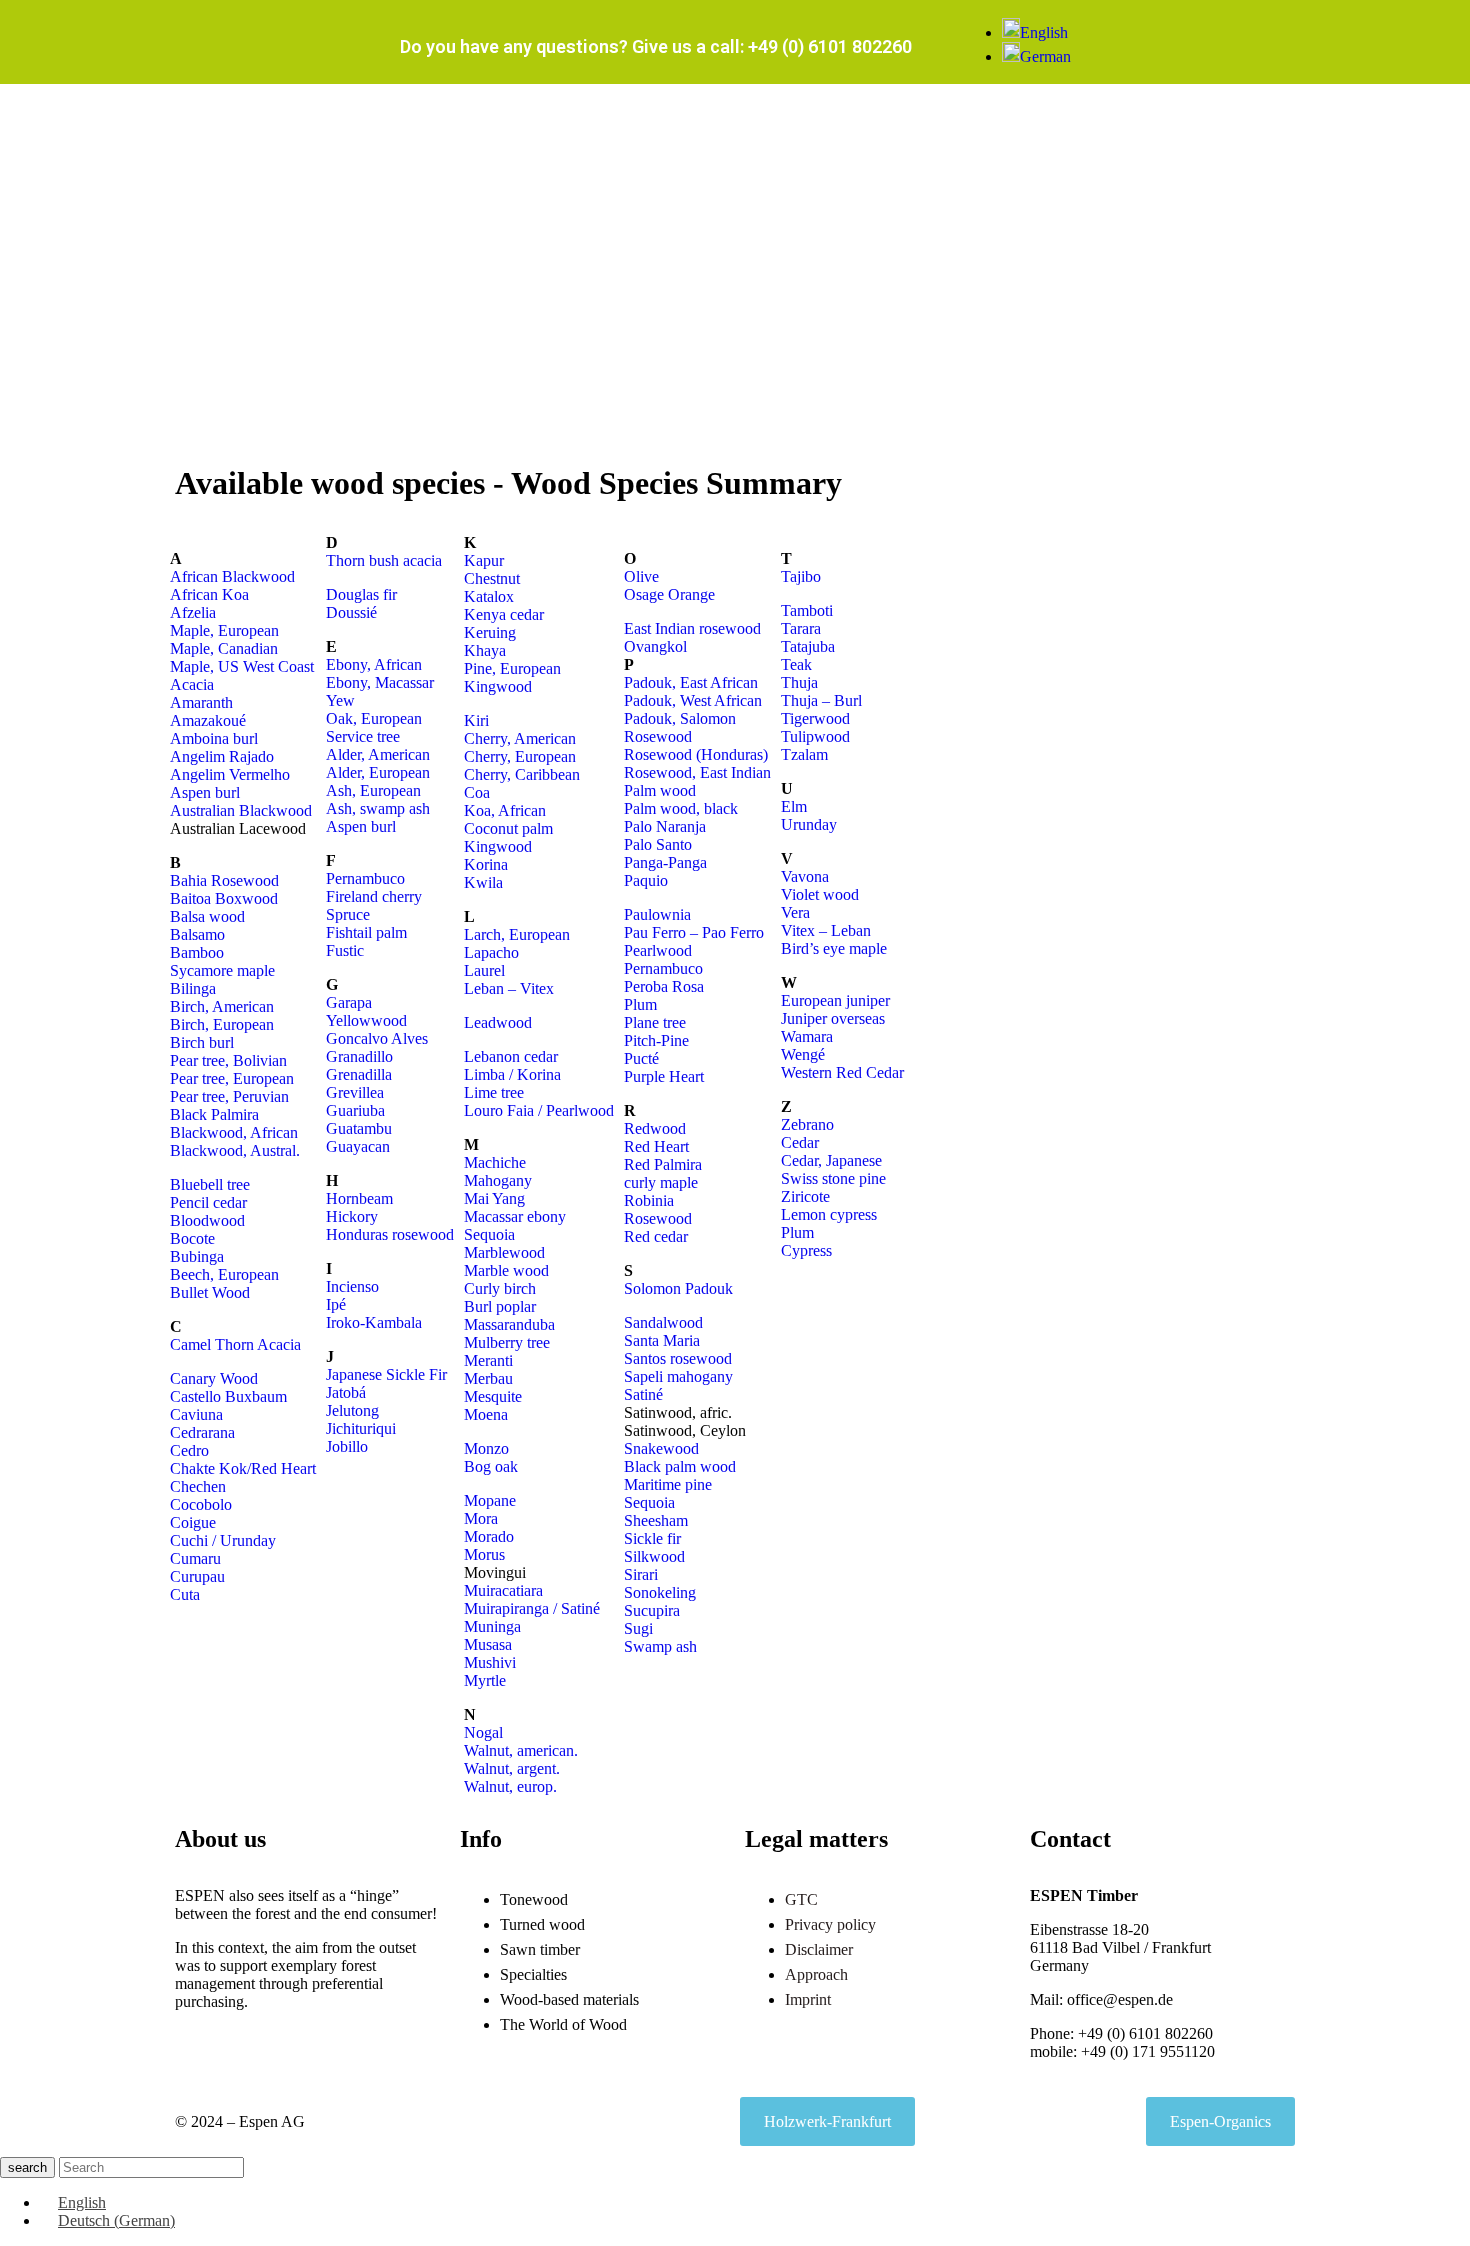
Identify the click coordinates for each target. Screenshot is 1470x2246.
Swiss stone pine (833, 1178)
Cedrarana (202, 1432)
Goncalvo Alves (377, 1038)
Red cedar (656, 1236)
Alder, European (378, 772)
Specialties (533, 1974)
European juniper (835, 1000)
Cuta (185, 1594)
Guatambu (359, 1128)
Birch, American (222, 1006)
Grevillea (355, 1092)
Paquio (646, 880)
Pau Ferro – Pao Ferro (694, 932)
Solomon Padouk (678, 1288)
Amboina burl (214, 738)
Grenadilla (359, 1074)
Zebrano (807, 1124)
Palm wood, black (681, 808)
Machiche (495, 1162)
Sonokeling (660, 1592)
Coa (477, 792)
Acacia (192, 684)
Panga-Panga (665, 862)
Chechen (198, 1486)
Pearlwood (658, 950)
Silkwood (654, 1556)
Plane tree (655, 1022)
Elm (794, 806)
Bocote (192, 1238)
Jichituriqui (361, 1428)
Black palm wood (680, 1466)
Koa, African (505, 810)
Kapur (484, 560)
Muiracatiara (503, 1590)
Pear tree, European (232, 1078)
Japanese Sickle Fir (386, 1374)
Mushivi (490, 1662)
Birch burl (202, 1042)
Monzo (486, 1448)
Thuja (799, 682)
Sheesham (656, 1520)
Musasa (488, 1644)
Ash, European (373, 790)
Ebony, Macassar (380, 682)
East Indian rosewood (692, 628)
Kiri (476, 720)
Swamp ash (660, 1646)
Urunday (809, 824)
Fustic (345, 950)
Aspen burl (205, 792)
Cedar (800, 1142)
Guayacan (358, 1146)
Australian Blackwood (241, 810)
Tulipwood (815, 736)
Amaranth (201, 702)
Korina (486, 864)
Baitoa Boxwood (224, 898)
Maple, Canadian (224, 648)
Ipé (336, 1304)
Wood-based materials (569, 1999)
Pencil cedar (208, 1202)
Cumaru (195, 1558)
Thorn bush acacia (384, 560)
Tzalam (804, 754)
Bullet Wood (210, 1292)
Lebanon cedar (511, 1056)
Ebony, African (374, 664)
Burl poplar (500, 1306)
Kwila (483, 882)
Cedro (189, 1450)
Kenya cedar (504, 614)
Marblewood (504, 1252)
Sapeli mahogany (678, 1376)
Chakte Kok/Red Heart (243, 1468)
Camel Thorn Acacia (235, 1344)
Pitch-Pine (656, 1040)
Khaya (485, 650)
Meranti (488, 1360)
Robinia (649, 1200)
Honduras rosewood (390, 1234)
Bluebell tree (210, 1184)
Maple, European (224, 630)
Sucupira (652, 1610)
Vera (795, 912)
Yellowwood (366, 1020)
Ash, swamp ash (378, 808)
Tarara (801, 628)
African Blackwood (232, 576)
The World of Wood (563, 2024)
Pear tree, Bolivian (228, 1060)
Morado (489, 1536)
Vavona (805, 876)
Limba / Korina (512, 1074)
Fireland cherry (374, 896)
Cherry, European (520, 756)
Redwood (655, 1128)
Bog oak (491, 1466)
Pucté (641, 1058)
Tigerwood (815, 718)
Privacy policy (830, 1924)
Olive (641, 576)
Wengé (803, 1054)
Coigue (193, 1522)
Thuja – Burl (821, 700)
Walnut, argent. (512, 1768)
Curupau (197, 1576)
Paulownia (657, 914)
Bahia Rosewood (224, 880)
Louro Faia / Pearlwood (539, 1110)
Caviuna (196, 1414)
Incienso (352, 1286)
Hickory (352, 1216)
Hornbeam (359, 1198)
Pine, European (512, 668)
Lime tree (494, 1092)
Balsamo (197, 934)
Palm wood (660, 790)
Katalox (489, 596)
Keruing (490, 632)
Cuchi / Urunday (223, 1540)
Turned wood (542, 1924)
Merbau (488, 1378)
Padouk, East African (691, 682)
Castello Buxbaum (228, 1396)
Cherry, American (520, 738)
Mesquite (493, 1396)
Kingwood (498, 686)
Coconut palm (508, 828)
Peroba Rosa (664, 986)
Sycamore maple (222, 970)
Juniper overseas (833, 1018)
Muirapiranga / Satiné (532, 1608)
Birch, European (222, 1024)
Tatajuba (808, 646)
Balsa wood (207, 916)
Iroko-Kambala (374, 1322)
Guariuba (355, 1110)
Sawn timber (540, 1949)
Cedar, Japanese (831, 1160)
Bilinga (193, 988)
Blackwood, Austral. (235, 1150)
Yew (340, 700)
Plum (640, 1004)
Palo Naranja (665, 826)
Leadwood (498, 1022)
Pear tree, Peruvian (229, 1096)
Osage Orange (669, 594)
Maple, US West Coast (242, 666)
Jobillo (347, 1446)
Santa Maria (662, 1340)
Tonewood (534, 1899)
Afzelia (193, 612)
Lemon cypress (829, 1214)
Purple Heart (664, 1076)
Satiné (643, 1394)
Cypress (806, 1250)
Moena (486, 1414)
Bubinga (197, 1256)
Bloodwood (207, 1220)
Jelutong (352, 1410)
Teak (796, 664)
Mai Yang (494, 1198)
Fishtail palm (366, 932)
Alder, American (378, 754)
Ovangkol (655, 646)
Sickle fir (652, 1538)
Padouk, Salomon (680, 718)
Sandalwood (663, 1322)
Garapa (349, 1002)
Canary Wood (214, 1378)
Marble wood (506, 1270)
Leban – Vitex (509, 988)
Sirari (641, 1574)
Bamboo (197, 952)
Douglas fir (361, 594)
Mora (481, 1518)
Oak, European (374, 718)
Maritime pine (668, 1484)
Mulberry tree (507, 1342)
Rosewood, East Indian (697, 772)
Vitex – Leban (826, 930)
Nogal (483, 1732)
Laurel (484, 970)
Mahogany (498, 1180)
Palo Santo (658, 844)
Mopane (490, 1500)
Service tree (363, 736)
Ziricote (805, 1196)
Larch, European (517, 934)
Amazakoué (208, 720)
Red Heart (656, 1146)
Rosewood (658, 736)
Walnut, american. (521, 1750)
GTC (801, 1899)
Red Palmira (663, 1164)
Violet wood (820, 894)
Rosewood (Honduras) (696, 754)
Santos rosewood (678, 1358)
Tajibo (801, 576)
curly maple (661, 1182)
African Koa (209, 594)
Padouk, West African (693, 700)
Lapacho (491, 952)
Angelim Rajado (222, 756)
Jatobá (346, 1392)
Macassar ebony (515, 1216)
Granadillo (359, 1056)
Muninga (492, 1626)
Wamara (807, 1036)
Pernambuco (365, 878)
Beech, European (224, 1274)
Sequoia (489, 1234)
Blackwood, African (234, 1132)
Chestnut (492, 578)
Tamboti (807, 610)
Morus (484, 1554)
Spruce (348, 914)
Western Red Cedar (842, 1072)
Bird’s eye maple (834, 948)
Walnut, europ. (510, 1786)
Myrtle (485, 1680)
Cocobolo (201, 1504)
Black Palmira (214, 1114)
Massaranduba (509, 1324)
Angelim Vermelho (230, 774)
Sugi (638, 1628)
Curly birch (500, 1288)
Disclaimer (819, 1949)
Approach (816, 1974)
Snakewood (661, 1448)
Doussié (351, 612)
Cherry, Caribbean (522, 774)
